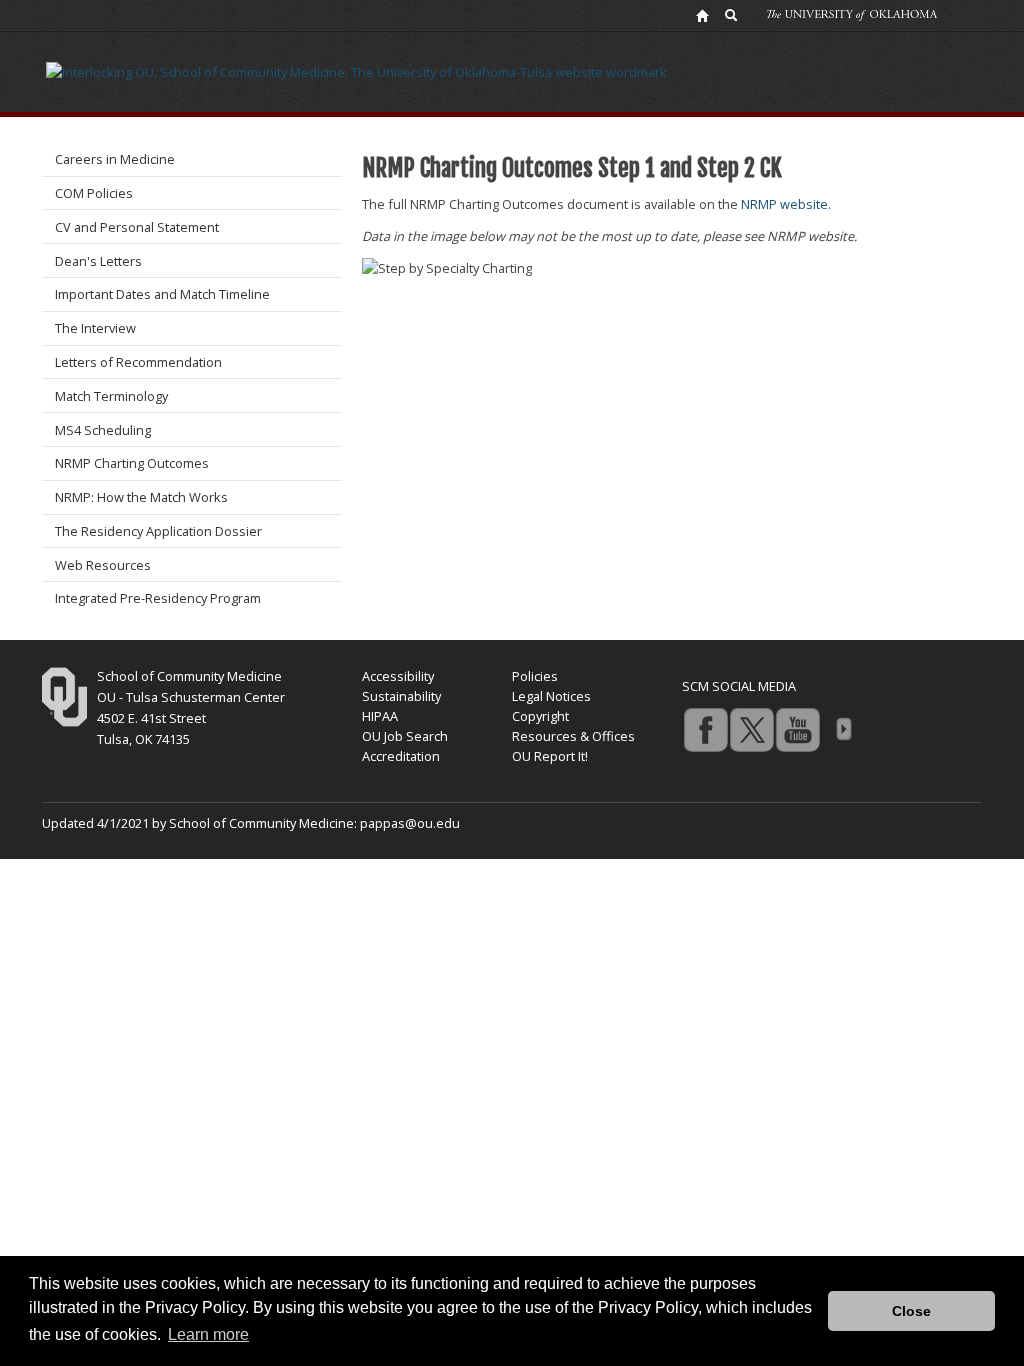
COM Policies (94, 193)
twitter (751, 729)
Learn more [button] (208, 1334)
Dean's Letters (98, 261)
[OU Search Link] (732, 15)
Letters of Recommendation (138, 362)
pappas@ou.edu (410, 823)
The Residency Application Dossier (158, 531)
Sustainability (401, 696)
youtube (797, 729)
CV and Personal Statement (137, 227)
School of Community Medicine (189, 676)
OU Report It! (550, 756)
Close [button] (911, 1311)
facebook (705, 729)
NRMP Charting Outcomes (132, 463)
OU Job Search (405, 736)
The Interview (95, 328)
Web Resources (103, 565)
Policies (535, 676)
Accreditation (401, 756)
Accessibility (398, 676)
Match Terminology (111, 396)
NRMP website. (787, 204)
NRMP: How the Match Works (141, 497)
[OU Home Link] (702, 15)
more (843, 729)
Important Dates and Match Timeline (162, 294)
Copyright (540, 716)
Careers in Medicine (115, 159)
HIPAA (380, 716)
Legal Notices (551, 696)
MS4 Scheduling (103, 430)
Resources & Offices (573, 736)
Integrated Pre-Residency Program (158, 598)
